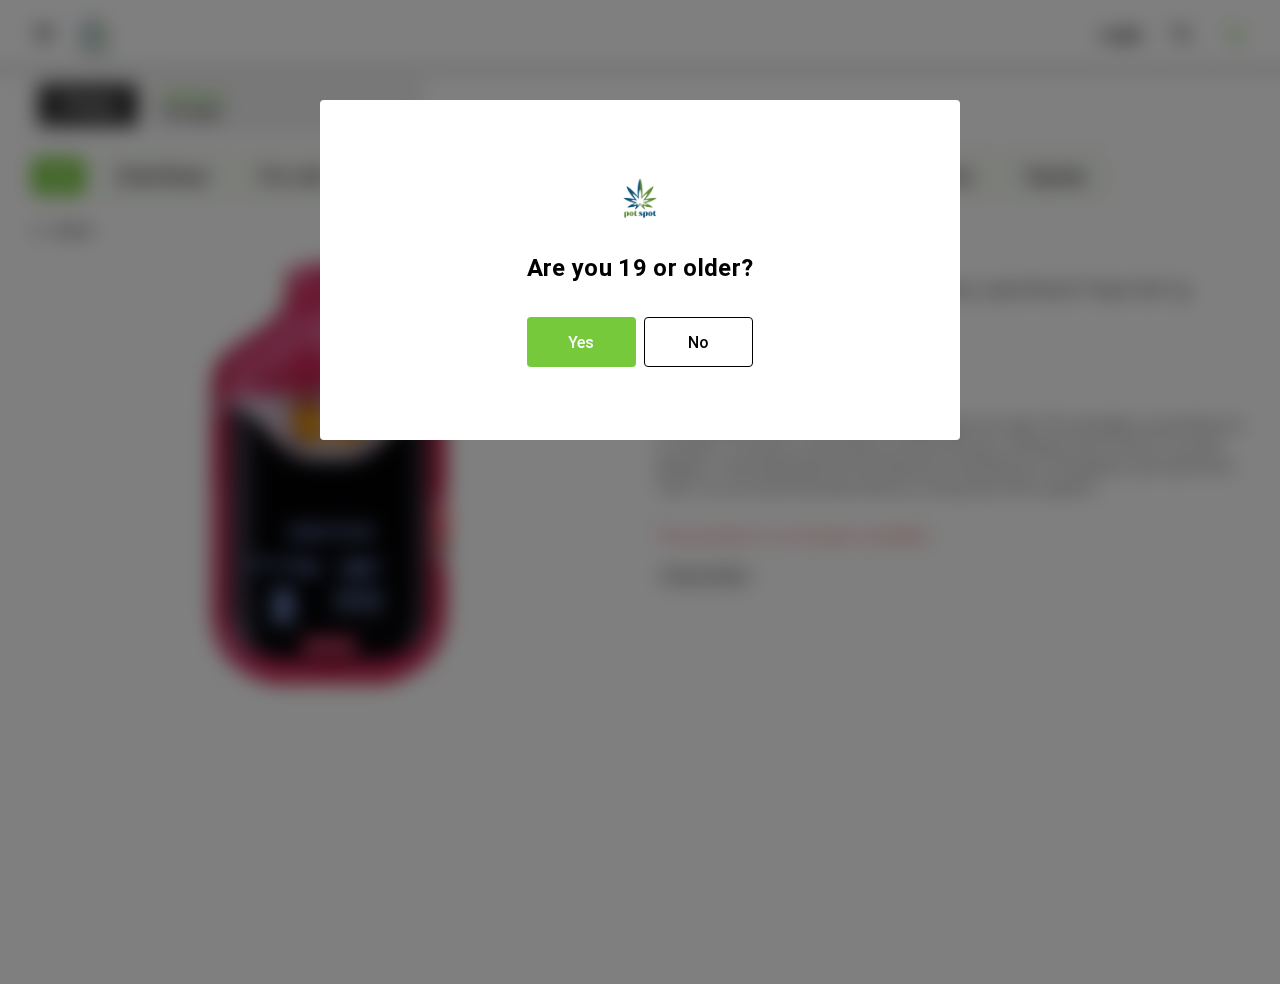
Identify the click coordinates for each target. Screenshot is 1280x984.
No (698, 342)
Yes (581, 342)
